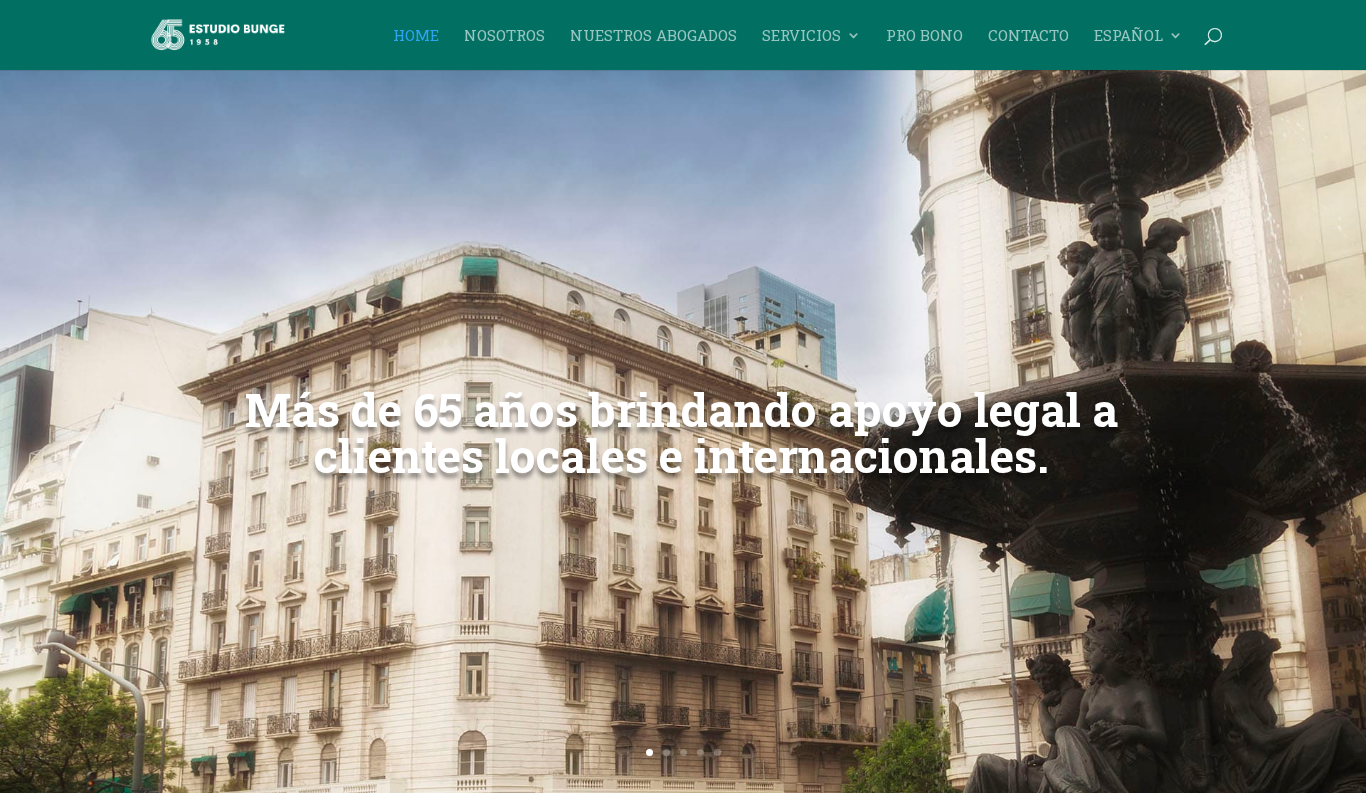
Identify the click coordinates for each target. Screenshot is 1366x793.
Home (416, 36)
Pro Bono (924, 36)
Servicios (801, 36)
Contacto (1028, 36)
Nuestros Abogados (653, 36)
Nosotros (504, 36)
